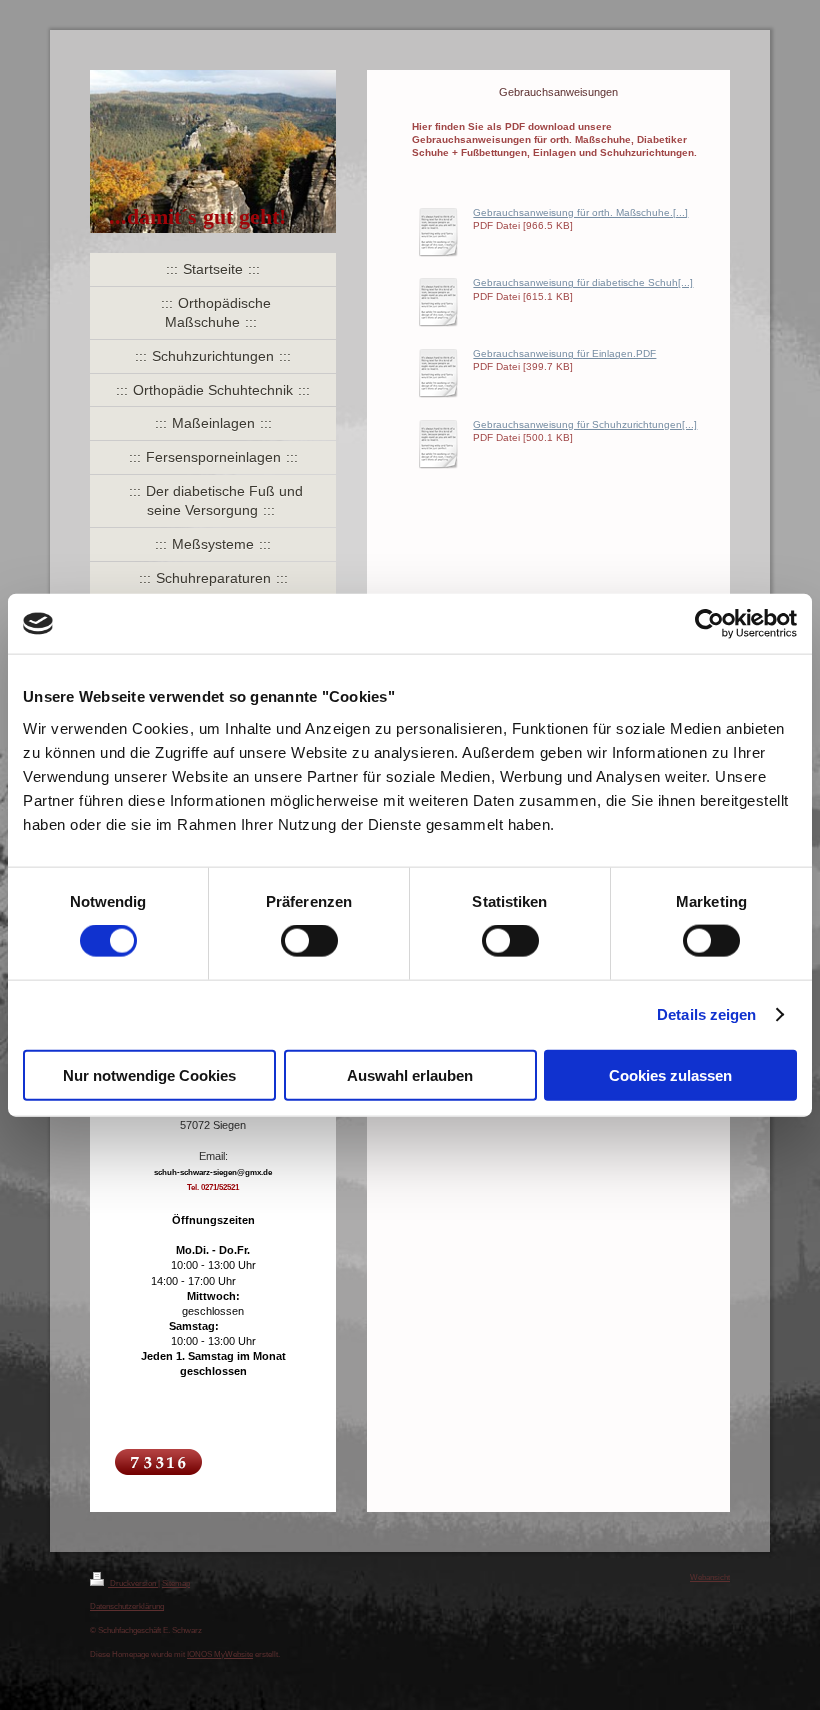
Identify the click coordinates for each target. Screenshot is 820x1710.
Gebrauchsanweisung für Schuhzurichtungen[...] (585, 424)
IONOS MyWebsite (220, 1654)
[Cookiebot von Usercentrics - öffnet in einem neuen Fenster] (709, 624)
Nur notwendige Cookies (149, 1074)
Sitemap (176, 1583)
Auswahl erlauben (410, 1074)
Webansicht (710, 1577)
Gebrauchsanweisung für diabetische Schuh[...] (583, 282)
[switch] (309, 941)
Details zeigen (706, 1014)
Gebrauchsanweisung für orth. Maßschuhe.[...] (580, 212)
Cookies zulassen (670, 1074)
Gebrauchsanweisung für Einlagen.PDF (564, 353)
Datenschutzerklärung (127, 1606)
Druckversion (133, 1583)
